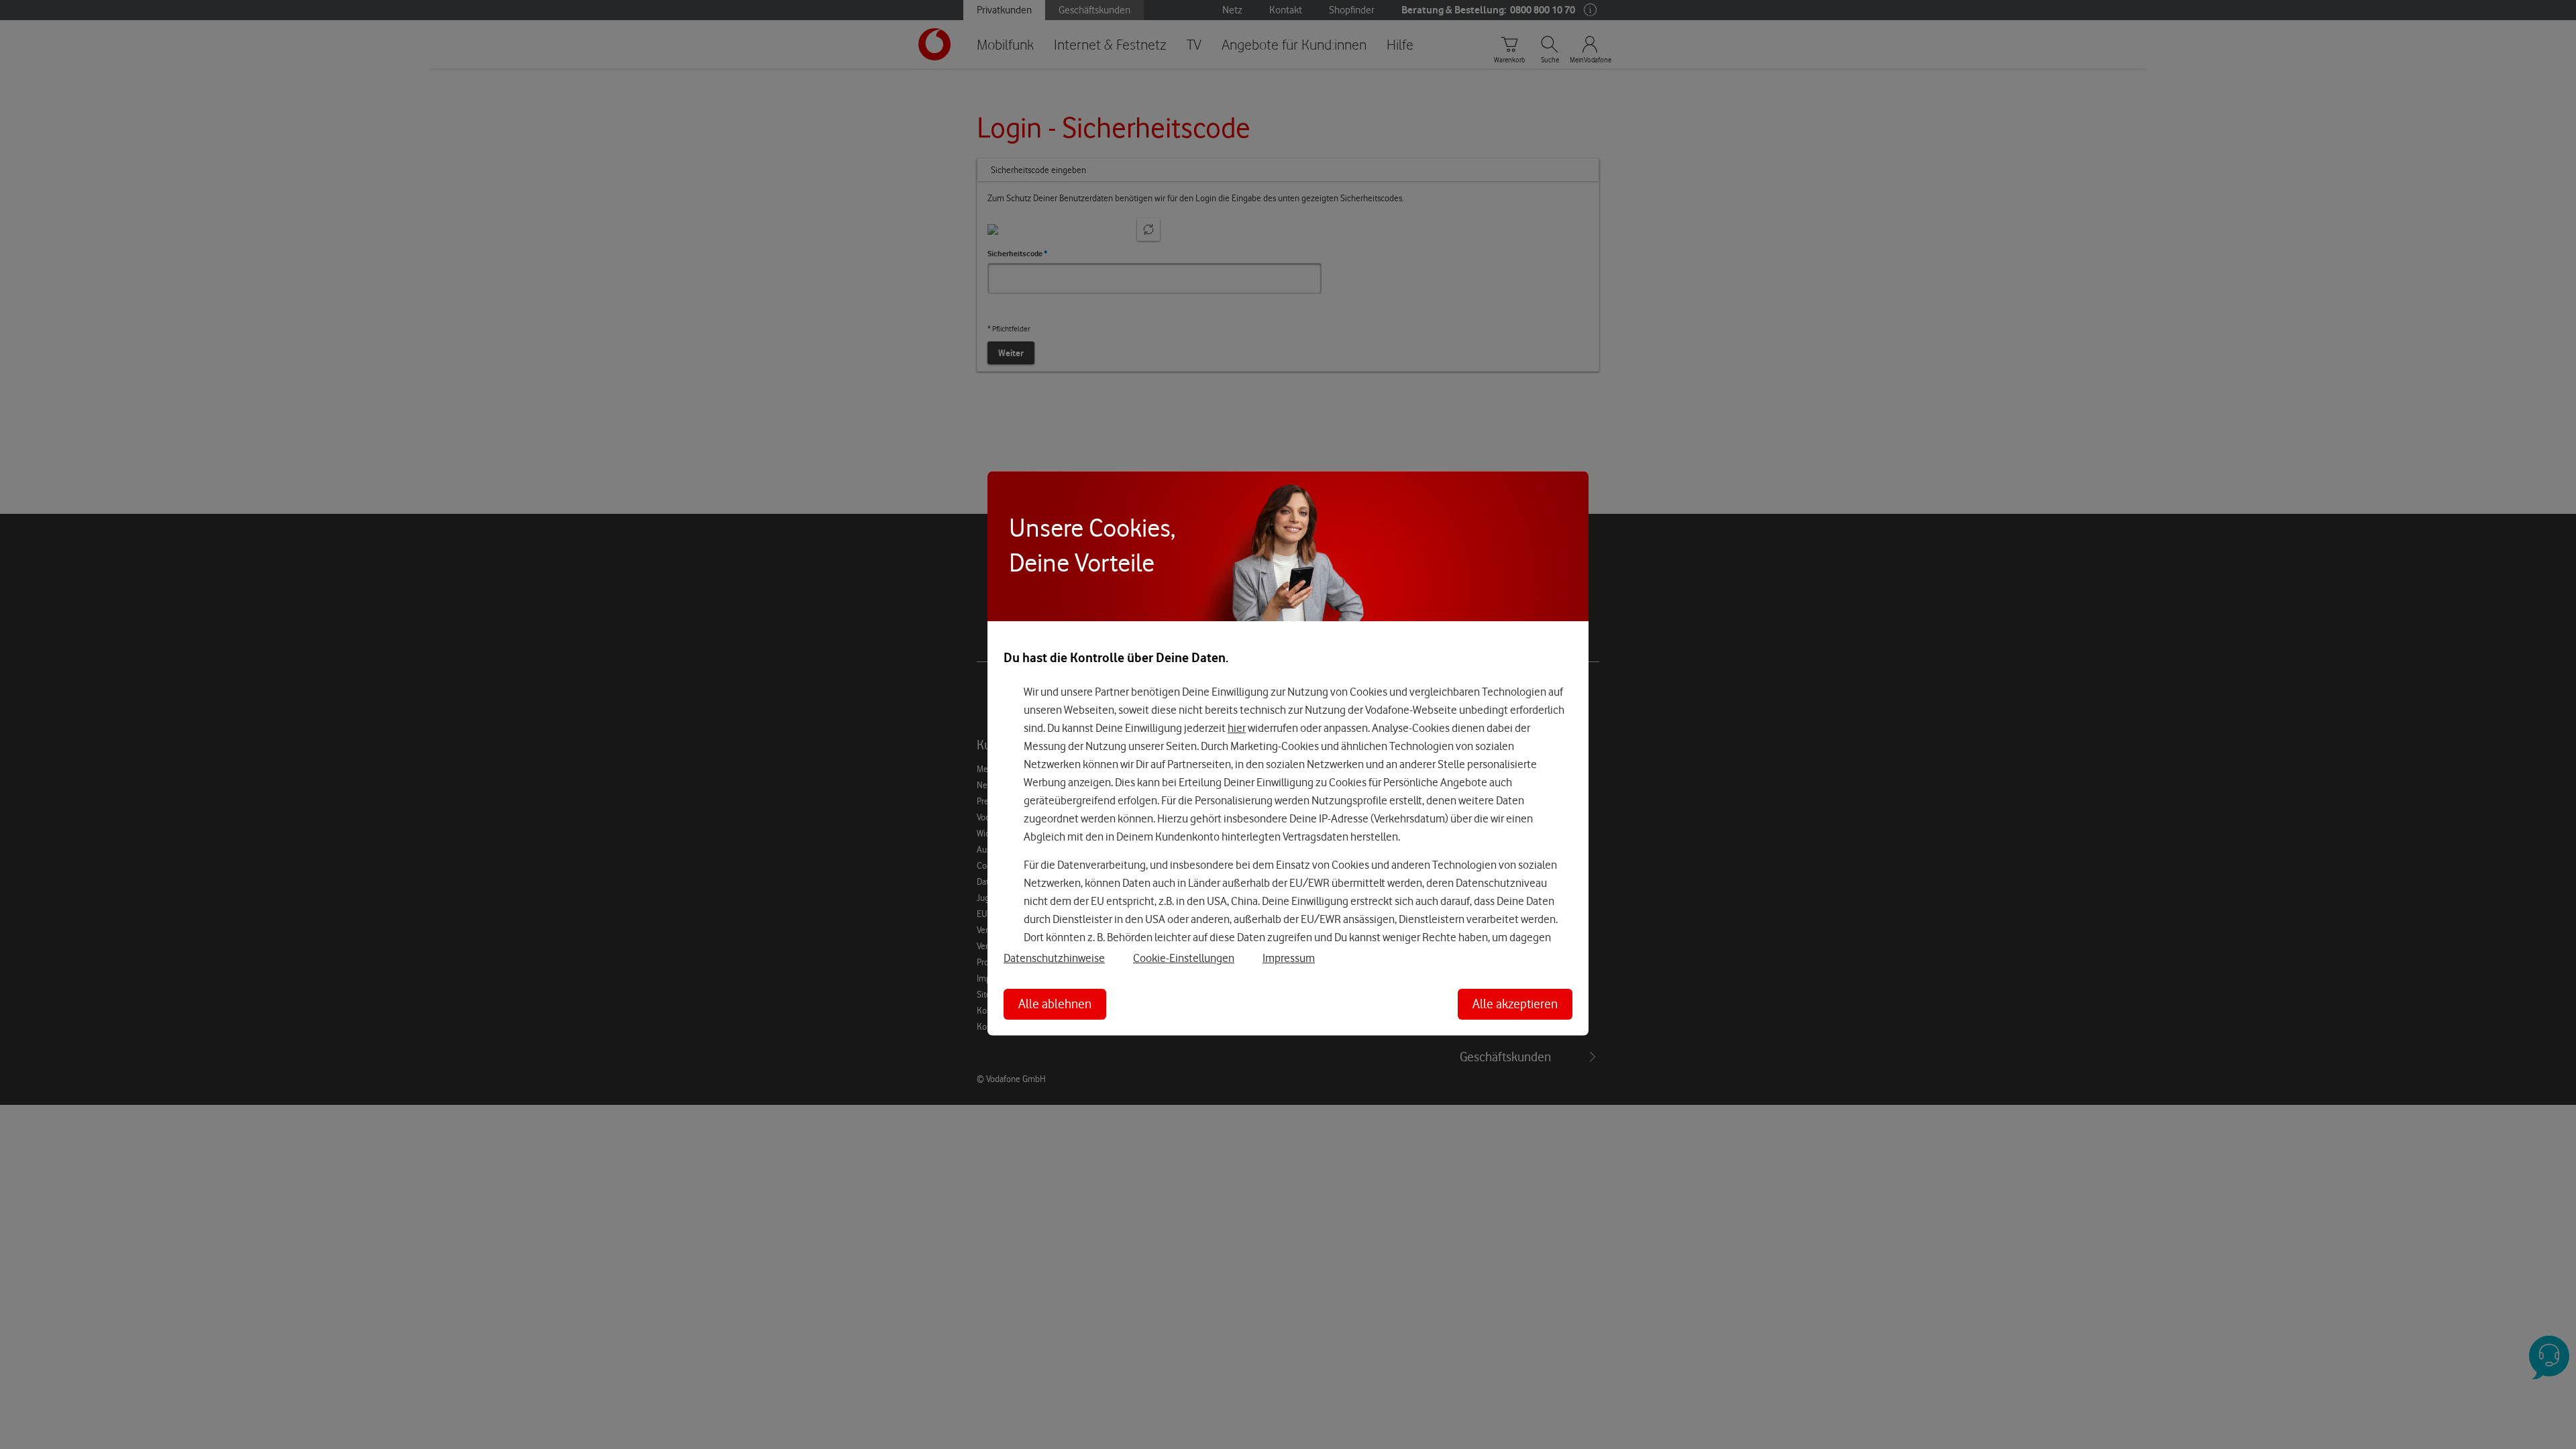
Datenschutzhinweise (1054, 958)
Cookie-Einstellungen (1184, 958)
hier (1237, 728)
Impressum (1289, 958)
